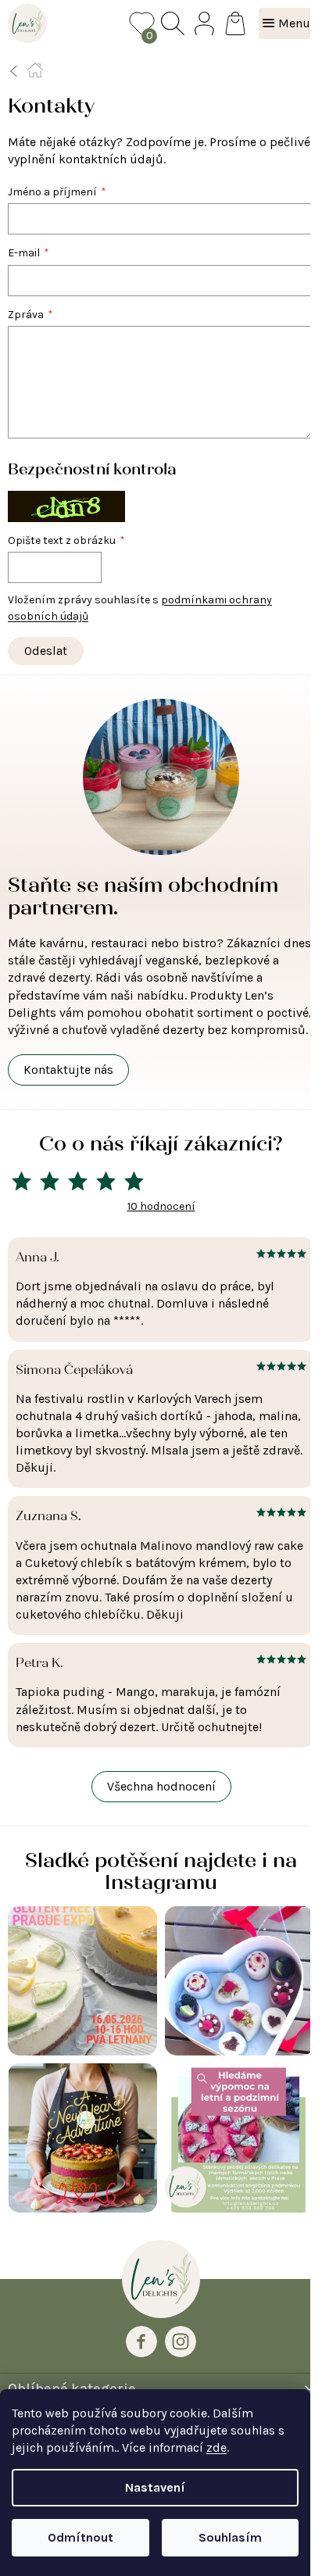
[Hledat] (173, 23)
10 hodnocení (161, 1206)
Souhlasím (230, 2537)
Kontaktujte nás (68, 1070)
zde (216, 2447)
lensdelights (181, 2342)
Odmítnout (80, 2537)
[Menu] (286, 23)
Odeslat (46, 651)
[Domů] (36, 70)
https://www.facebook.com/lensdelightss (141, 2342)
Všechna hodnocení (161, 1786)
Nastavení (155, 2487)
